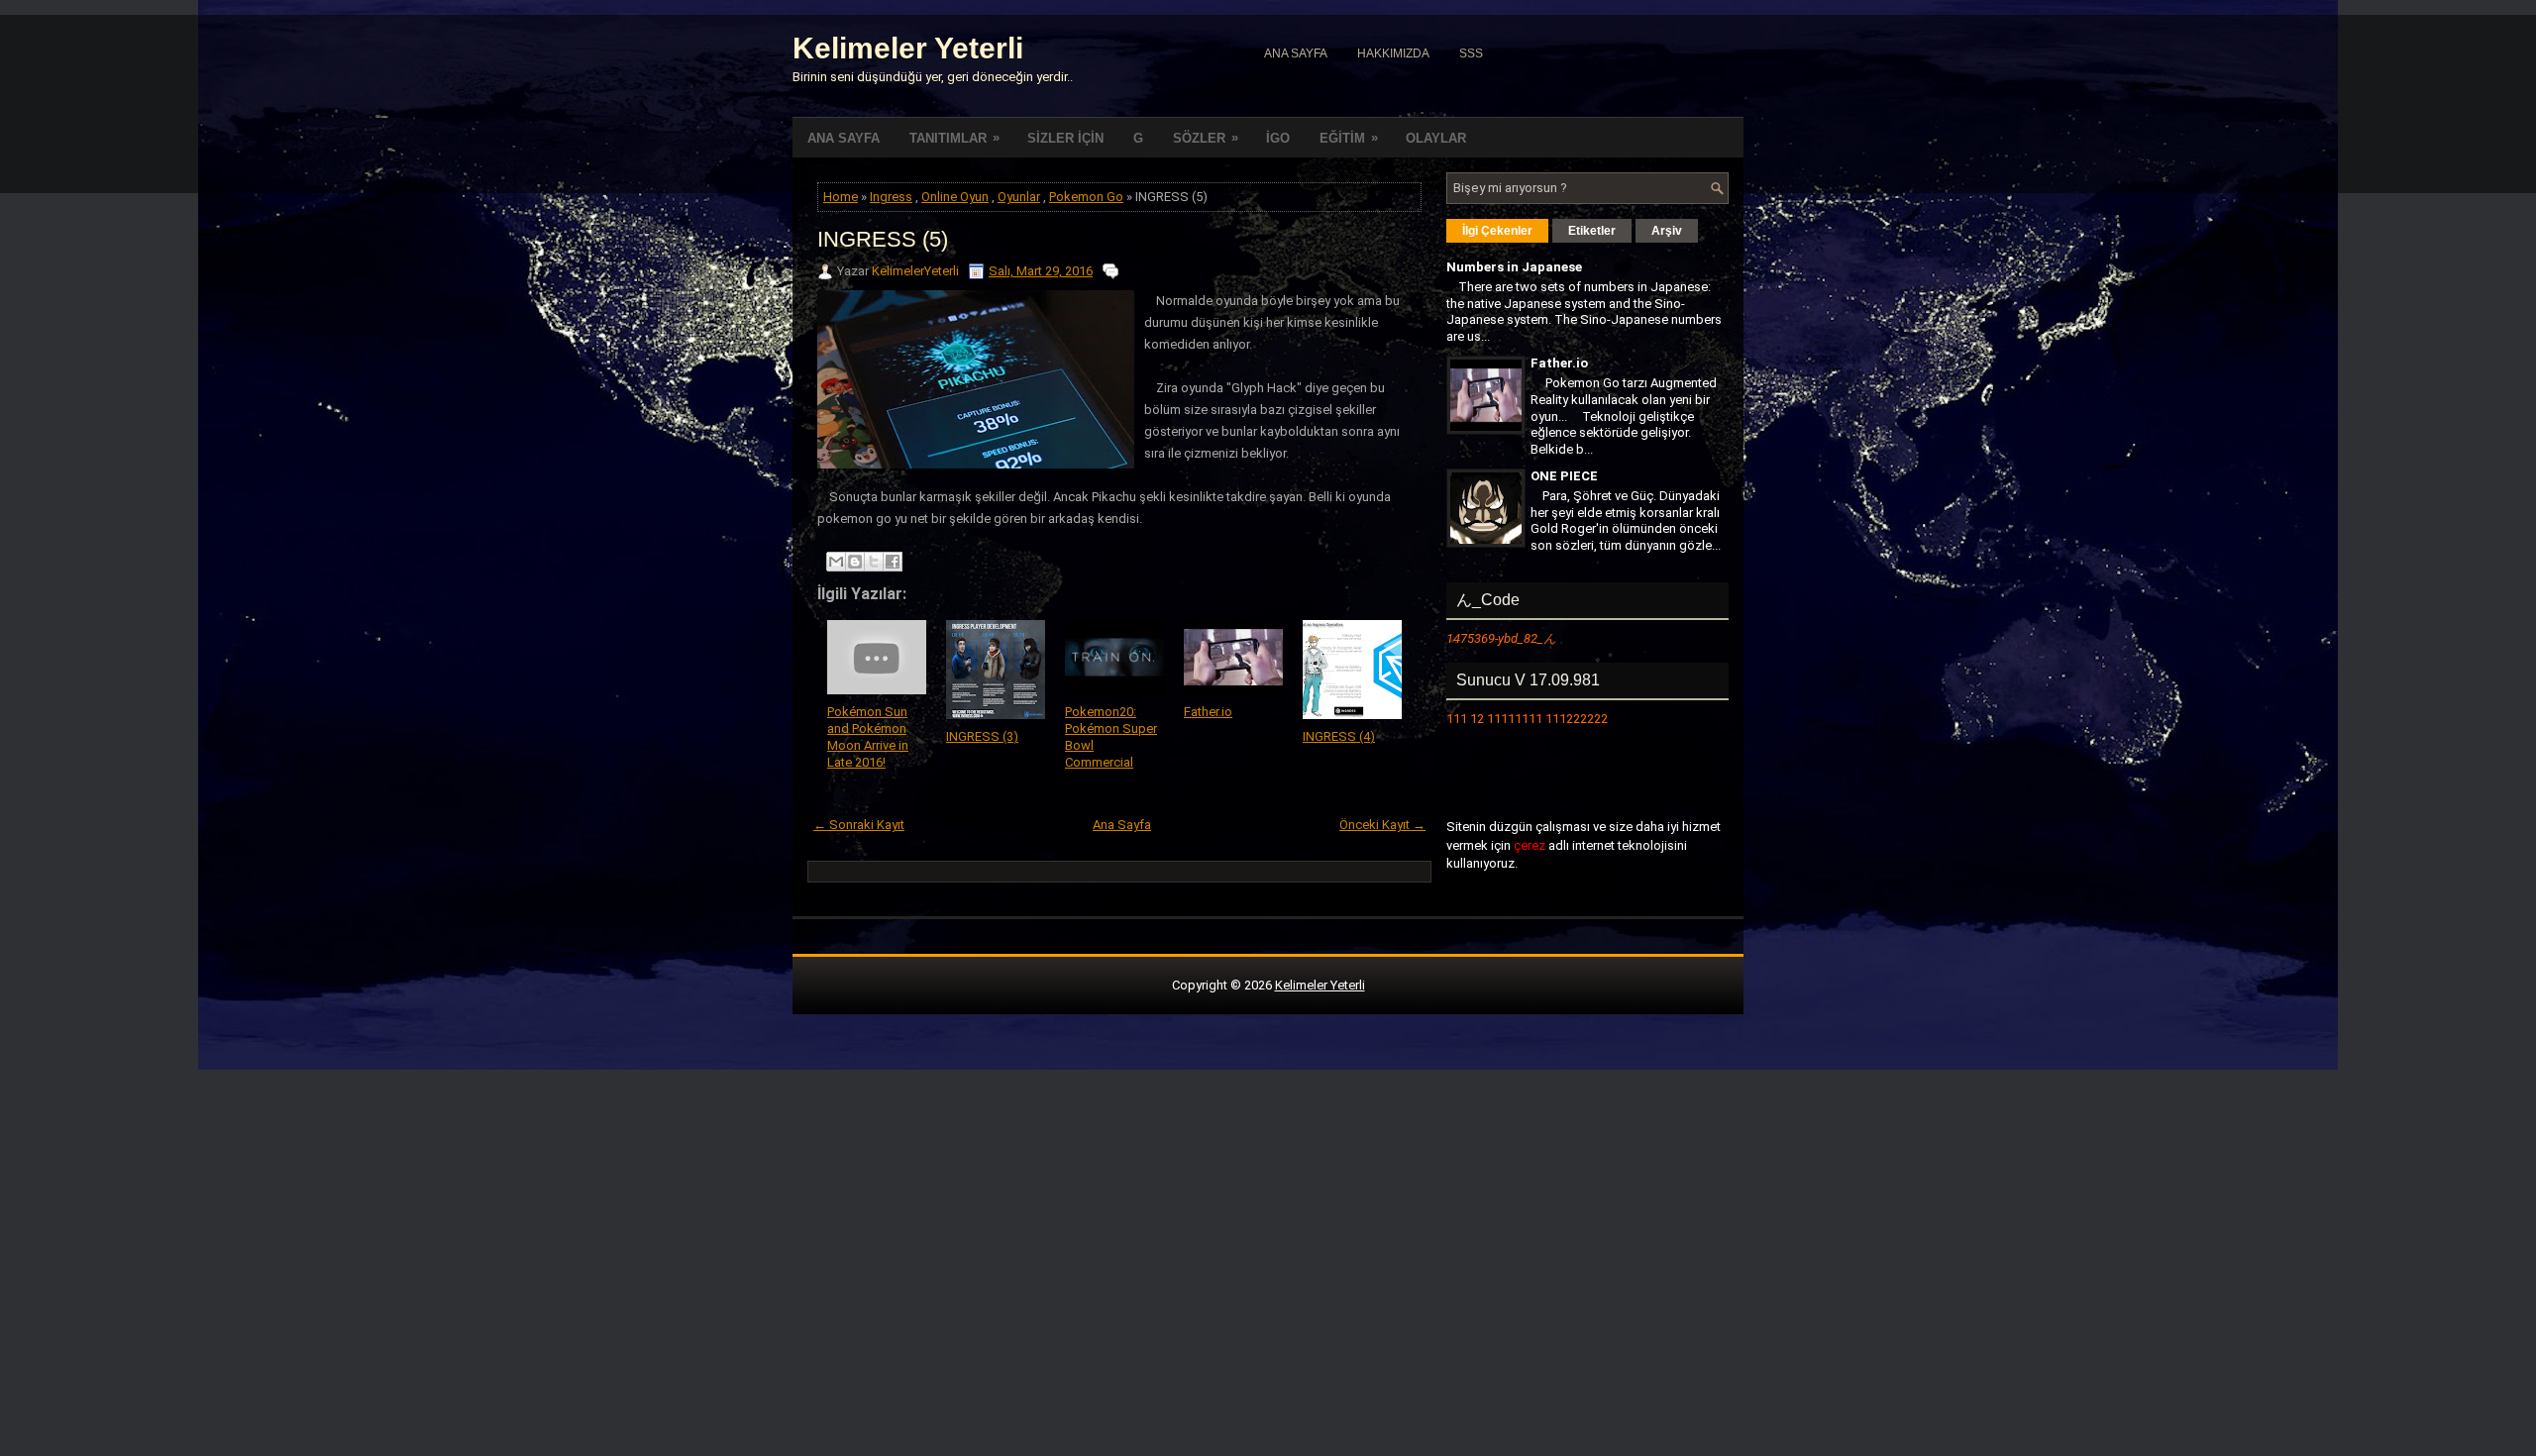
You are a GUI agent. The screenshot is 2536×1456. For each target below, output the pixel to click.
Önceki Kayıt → (1382, 825)
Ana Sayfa (1296, 53)
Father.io (1208, 712)
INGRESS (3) (982, 736)
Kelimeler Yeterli (908, 48)
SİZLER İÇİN (1065, 138)
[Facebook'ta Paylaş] (893, 562)
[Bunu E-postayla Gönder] (836, 562)
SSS (1471, 53)
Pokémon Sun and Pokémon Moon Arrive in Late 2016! (868, 737)
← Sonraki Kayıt (859, 825)
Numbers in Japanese (1514, 267)
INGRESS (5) (883, 239)
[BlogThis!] (855, 562)
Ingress (891, 197)
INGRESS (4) (1339, 736)
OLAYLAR (1436, 138)
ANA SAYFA (844, 138)
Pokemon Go (1086, 197)
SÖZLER (1206, 138)
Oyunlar (1019, 197)
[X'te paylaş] (874, 562)
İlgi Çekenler (1497, 231)
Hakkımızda (1393, 53)
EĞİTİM (1349, 138)
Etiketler (1592, 231)
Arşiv (1667, 231)
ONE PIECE (1564, 476)
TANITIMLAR (954, 138)
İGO (1278, 138)
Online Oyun (955, 197)
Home (841, 197)
